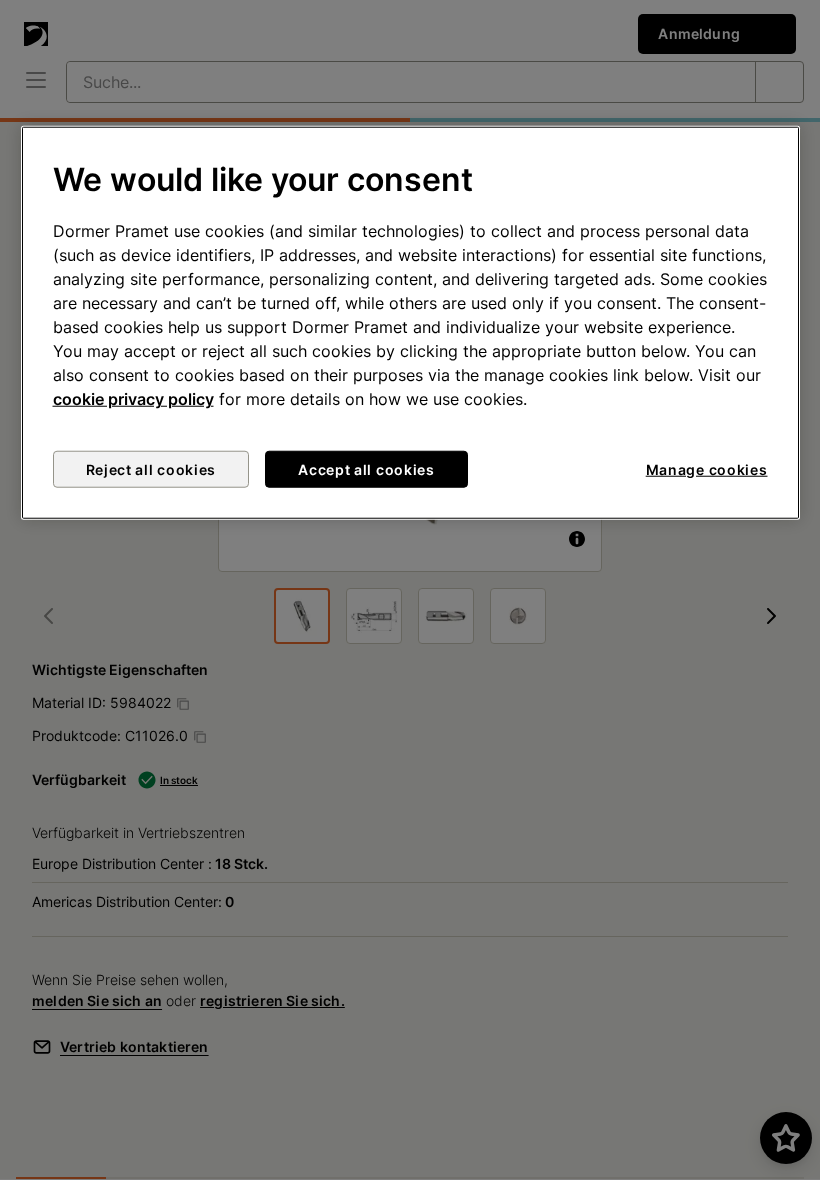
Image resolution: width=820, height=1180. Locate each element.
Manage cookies (707, 469)
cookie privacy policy (133, 399)
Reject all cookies (151, 469)
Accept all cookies (366, 469)
